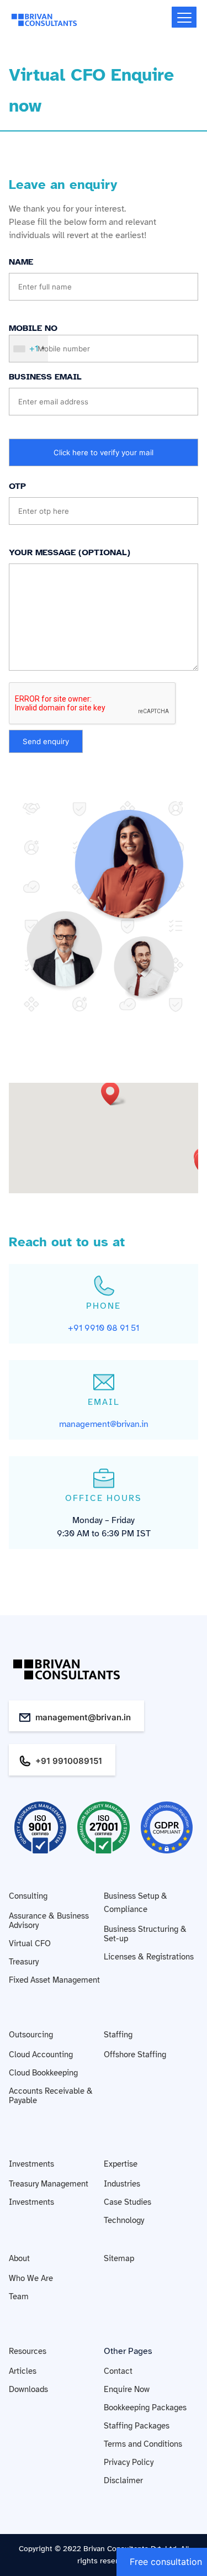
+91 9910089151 (69, 1761)
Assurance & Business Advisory (49, 1921)
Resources (28, 2351)
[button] (114, 1094)
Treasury (24, 1962)
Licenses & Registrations (149, 1957)
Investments (31, 2164)
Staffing (118, 2035)
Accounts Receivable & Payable (51, 2096)
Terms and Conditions (143, 2444)
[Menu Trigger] (184, 17)
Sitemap (119, 2258)
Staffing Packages (137, 2426)
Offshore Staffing (135, 2055)
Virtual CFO (30, 1943)
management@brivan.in (83, 1717)
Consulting (28, 1896)
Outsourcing (31, 2035)
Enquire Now (127, 2389)
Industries (122, 2184)
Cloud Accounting (41, 2055)
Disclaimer (123, 2480)
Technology (124, 2220)
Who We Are (31, 2278)
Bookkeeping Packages (145, 2408)
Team (19, 2296)
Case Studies (128, 2202)
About (19, 2258)
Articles (23, 2371)
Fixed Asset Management (54, 1980)
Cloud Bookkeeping (43, 2073)
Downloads (28, 2389)
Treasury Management (49, 2184)
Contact (118, 2371)
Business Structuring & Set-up (145, 1934)
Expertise (121, 2164)
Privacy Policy (129, 2462)
